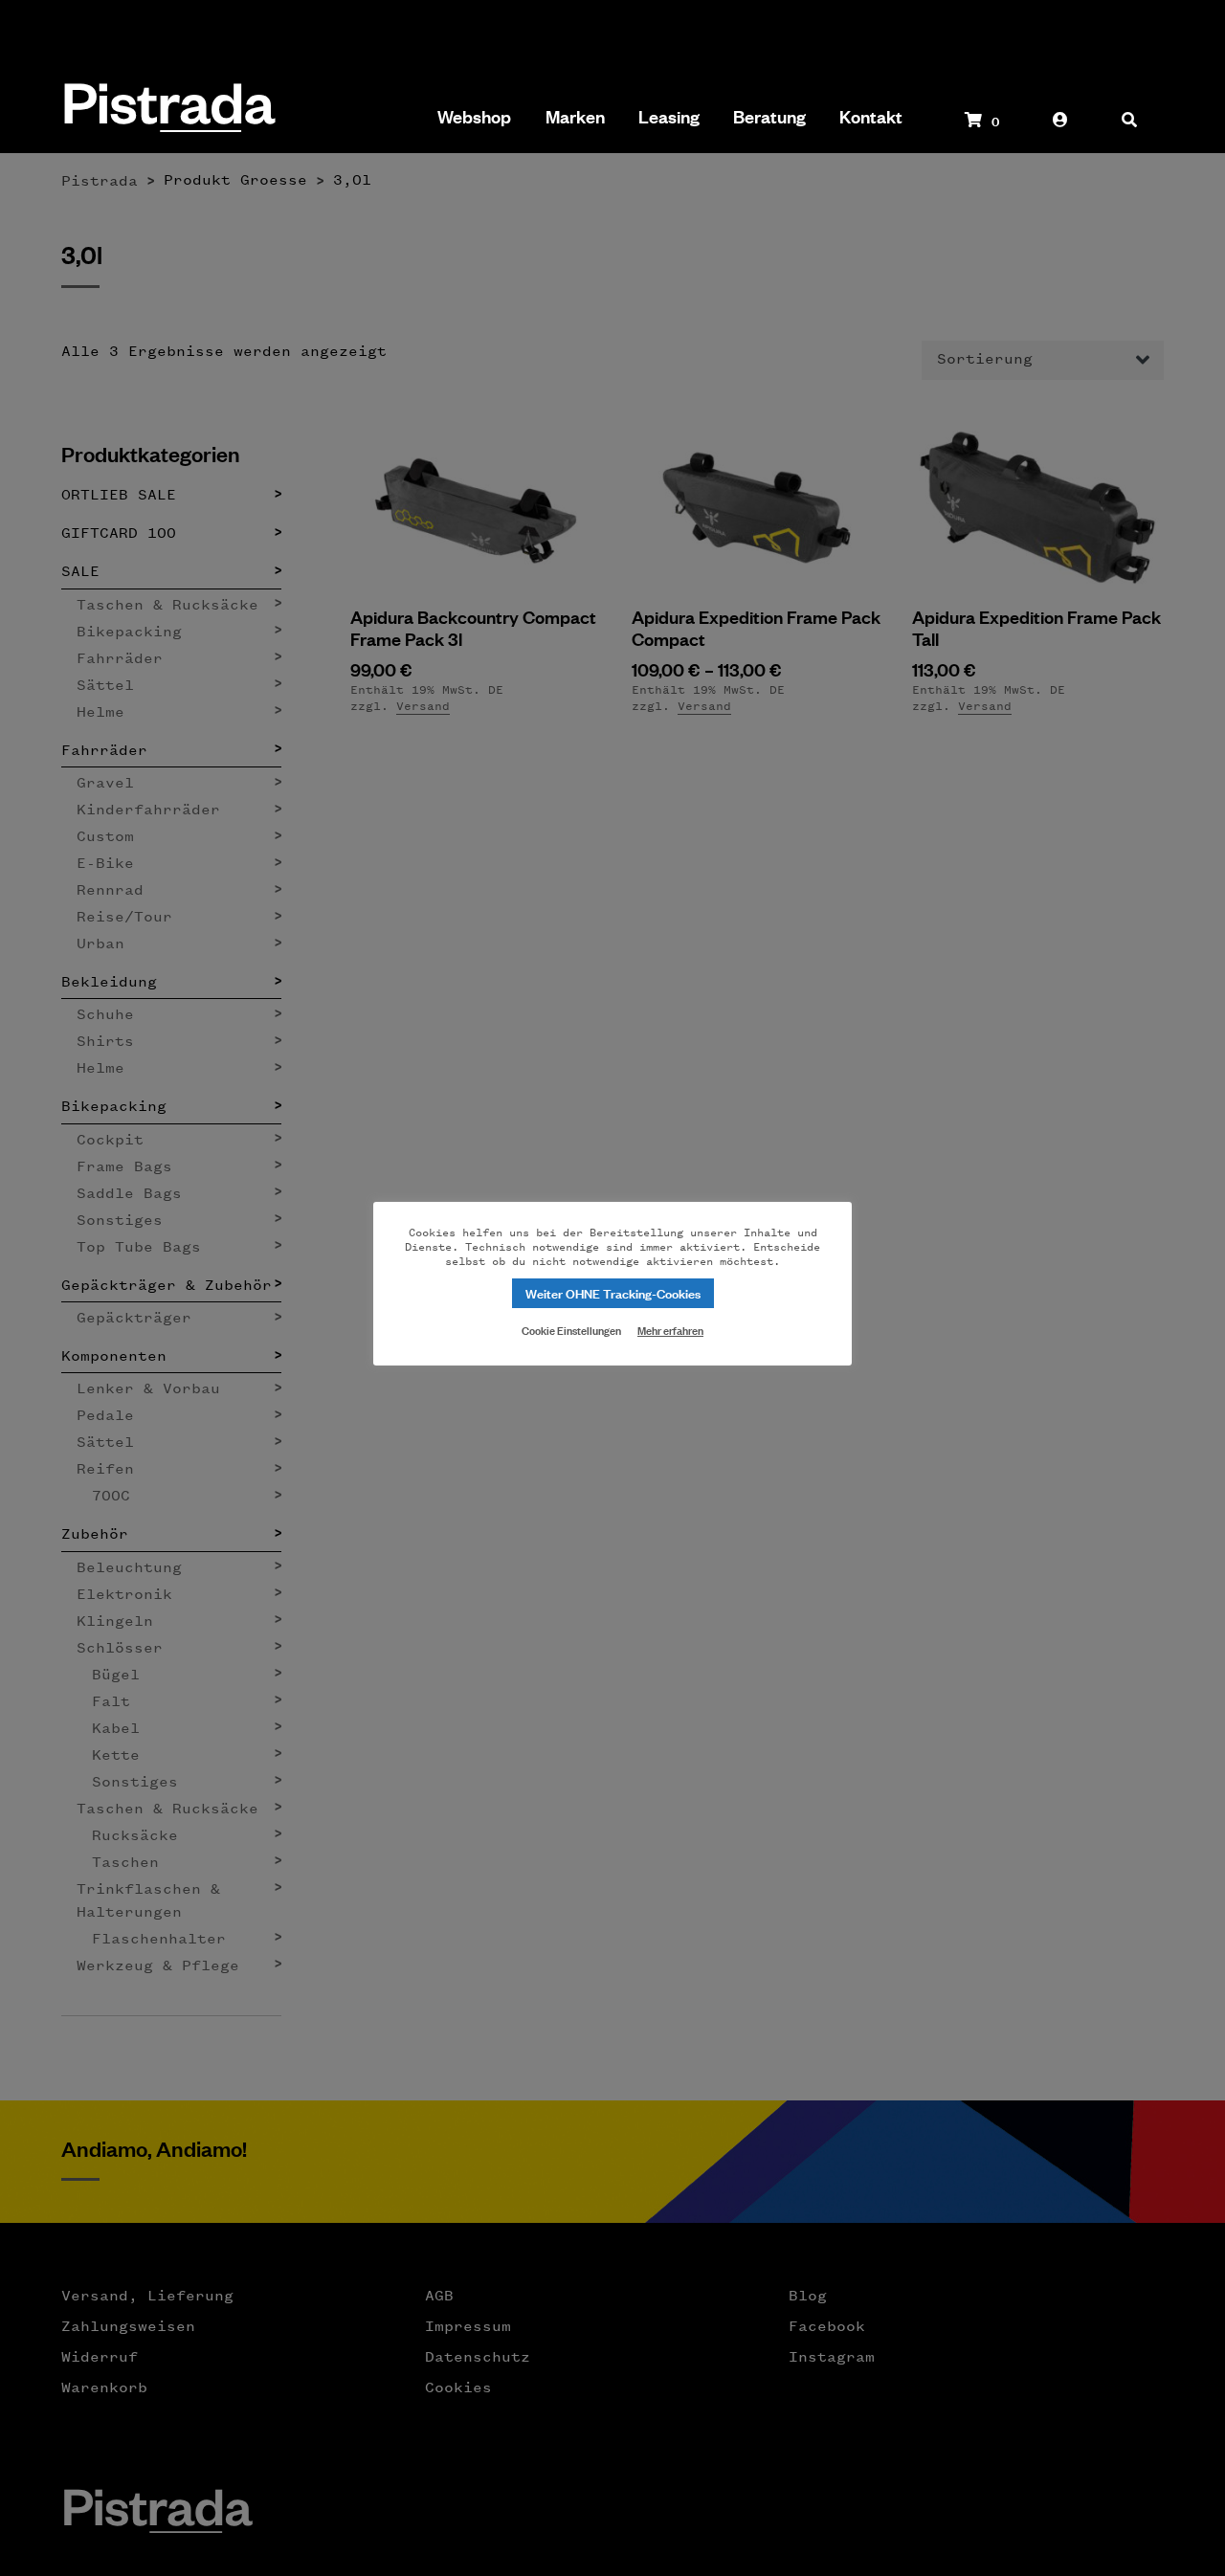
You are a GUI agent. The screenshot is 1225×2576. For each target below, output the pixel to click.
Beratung (769, 117)
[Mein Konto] (1060, 129)
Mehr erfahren (670, 1330)
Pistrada (168, 110)
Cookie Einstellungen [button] (571, 1329)
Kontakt (871, 117)
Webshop (474, 117)
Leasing (669, 117)
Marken (575, 117)
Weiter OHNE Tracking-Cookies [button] (613, 1292)
